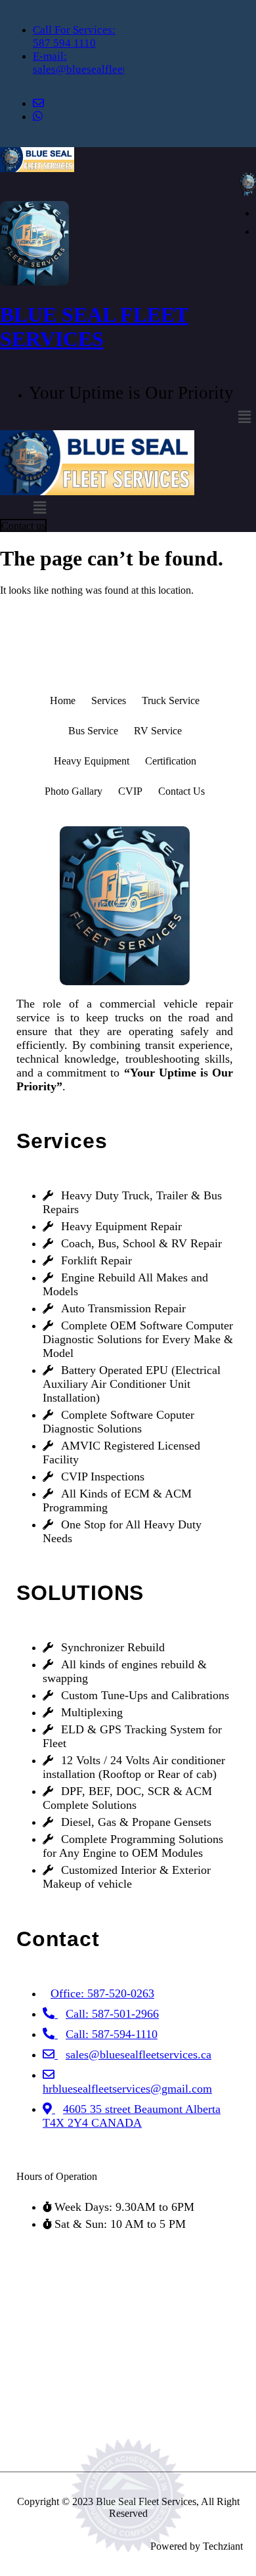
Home (63, 700)
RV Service (158, 731)
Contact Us (181, 791)
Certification (171, 761)
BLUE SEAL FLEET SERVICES (94, 327)
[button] (245, 418)
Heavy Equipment (92, 761)
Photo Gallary (74, 791)
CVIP (130, 791)
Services (109, 700)
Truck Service (171, 700)
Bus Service (93, 731)
